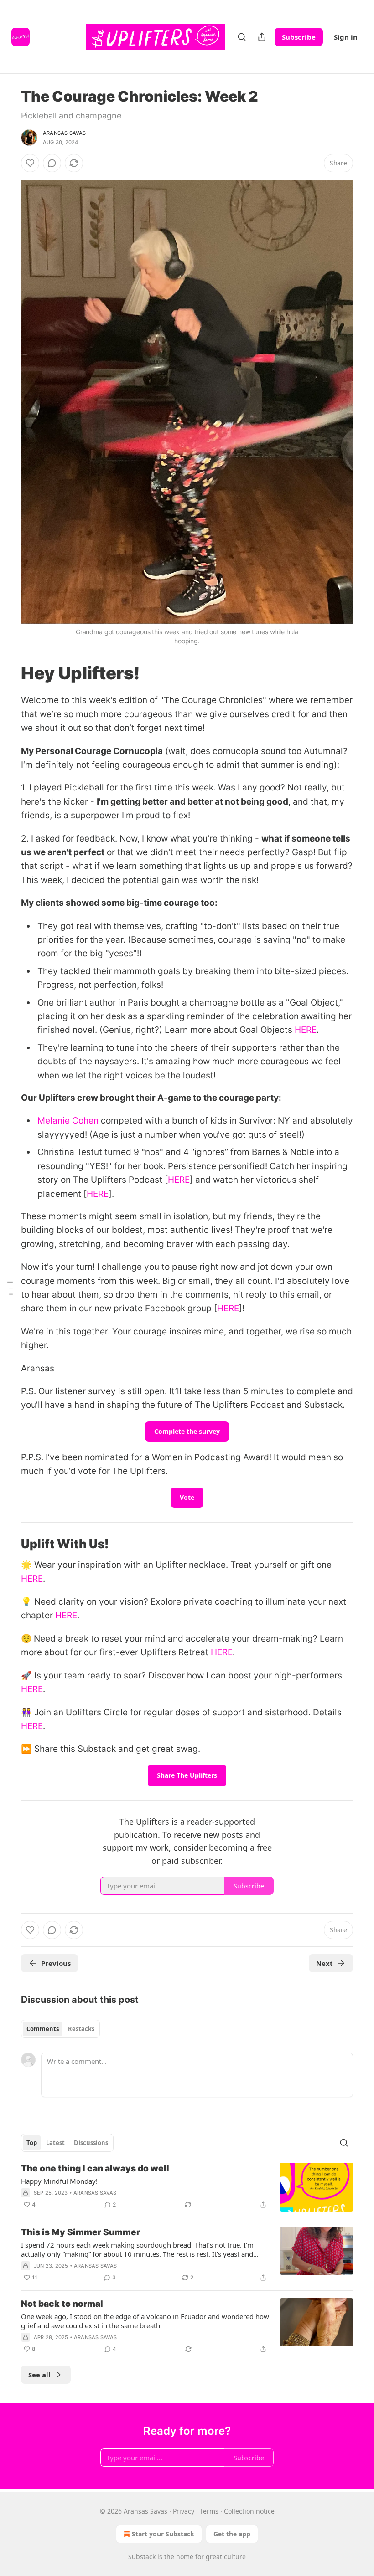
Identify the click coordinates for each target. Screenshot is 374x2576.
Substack (142, 2557)
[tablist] (60, 2029)
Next (325, 1963)
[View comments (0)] (52, 163)
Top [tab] (32, 2143)
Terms (209, 2511)
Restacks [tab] (81, 2029)
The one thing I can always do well (95, 2168)
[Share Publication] (262, 37)
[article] (187, 2187)
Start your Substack (163, 2534)
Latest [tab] (55, 2143)
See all (39, 2375)
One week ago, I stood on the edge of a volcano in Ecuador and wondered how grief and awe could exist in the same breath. (145, 2321)
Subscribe (299, 37)
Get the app (232, 2534)
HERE (306, 1030)
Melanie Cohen (68, 1121)
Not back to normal (62, 2304)
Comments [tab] (43, 2029)
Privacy (184, 2511)
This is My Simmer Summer (81, 2232)
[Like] (30, 163)
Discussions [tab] (91, 2143)
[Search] (242, 37)
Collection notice (249, 2511)
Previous (56, 1963)
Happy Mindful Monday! (59, 2181)
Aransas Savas (65, 133)
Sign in (346, 37)
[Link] (8, 673)
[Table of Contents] (10, 1288)
